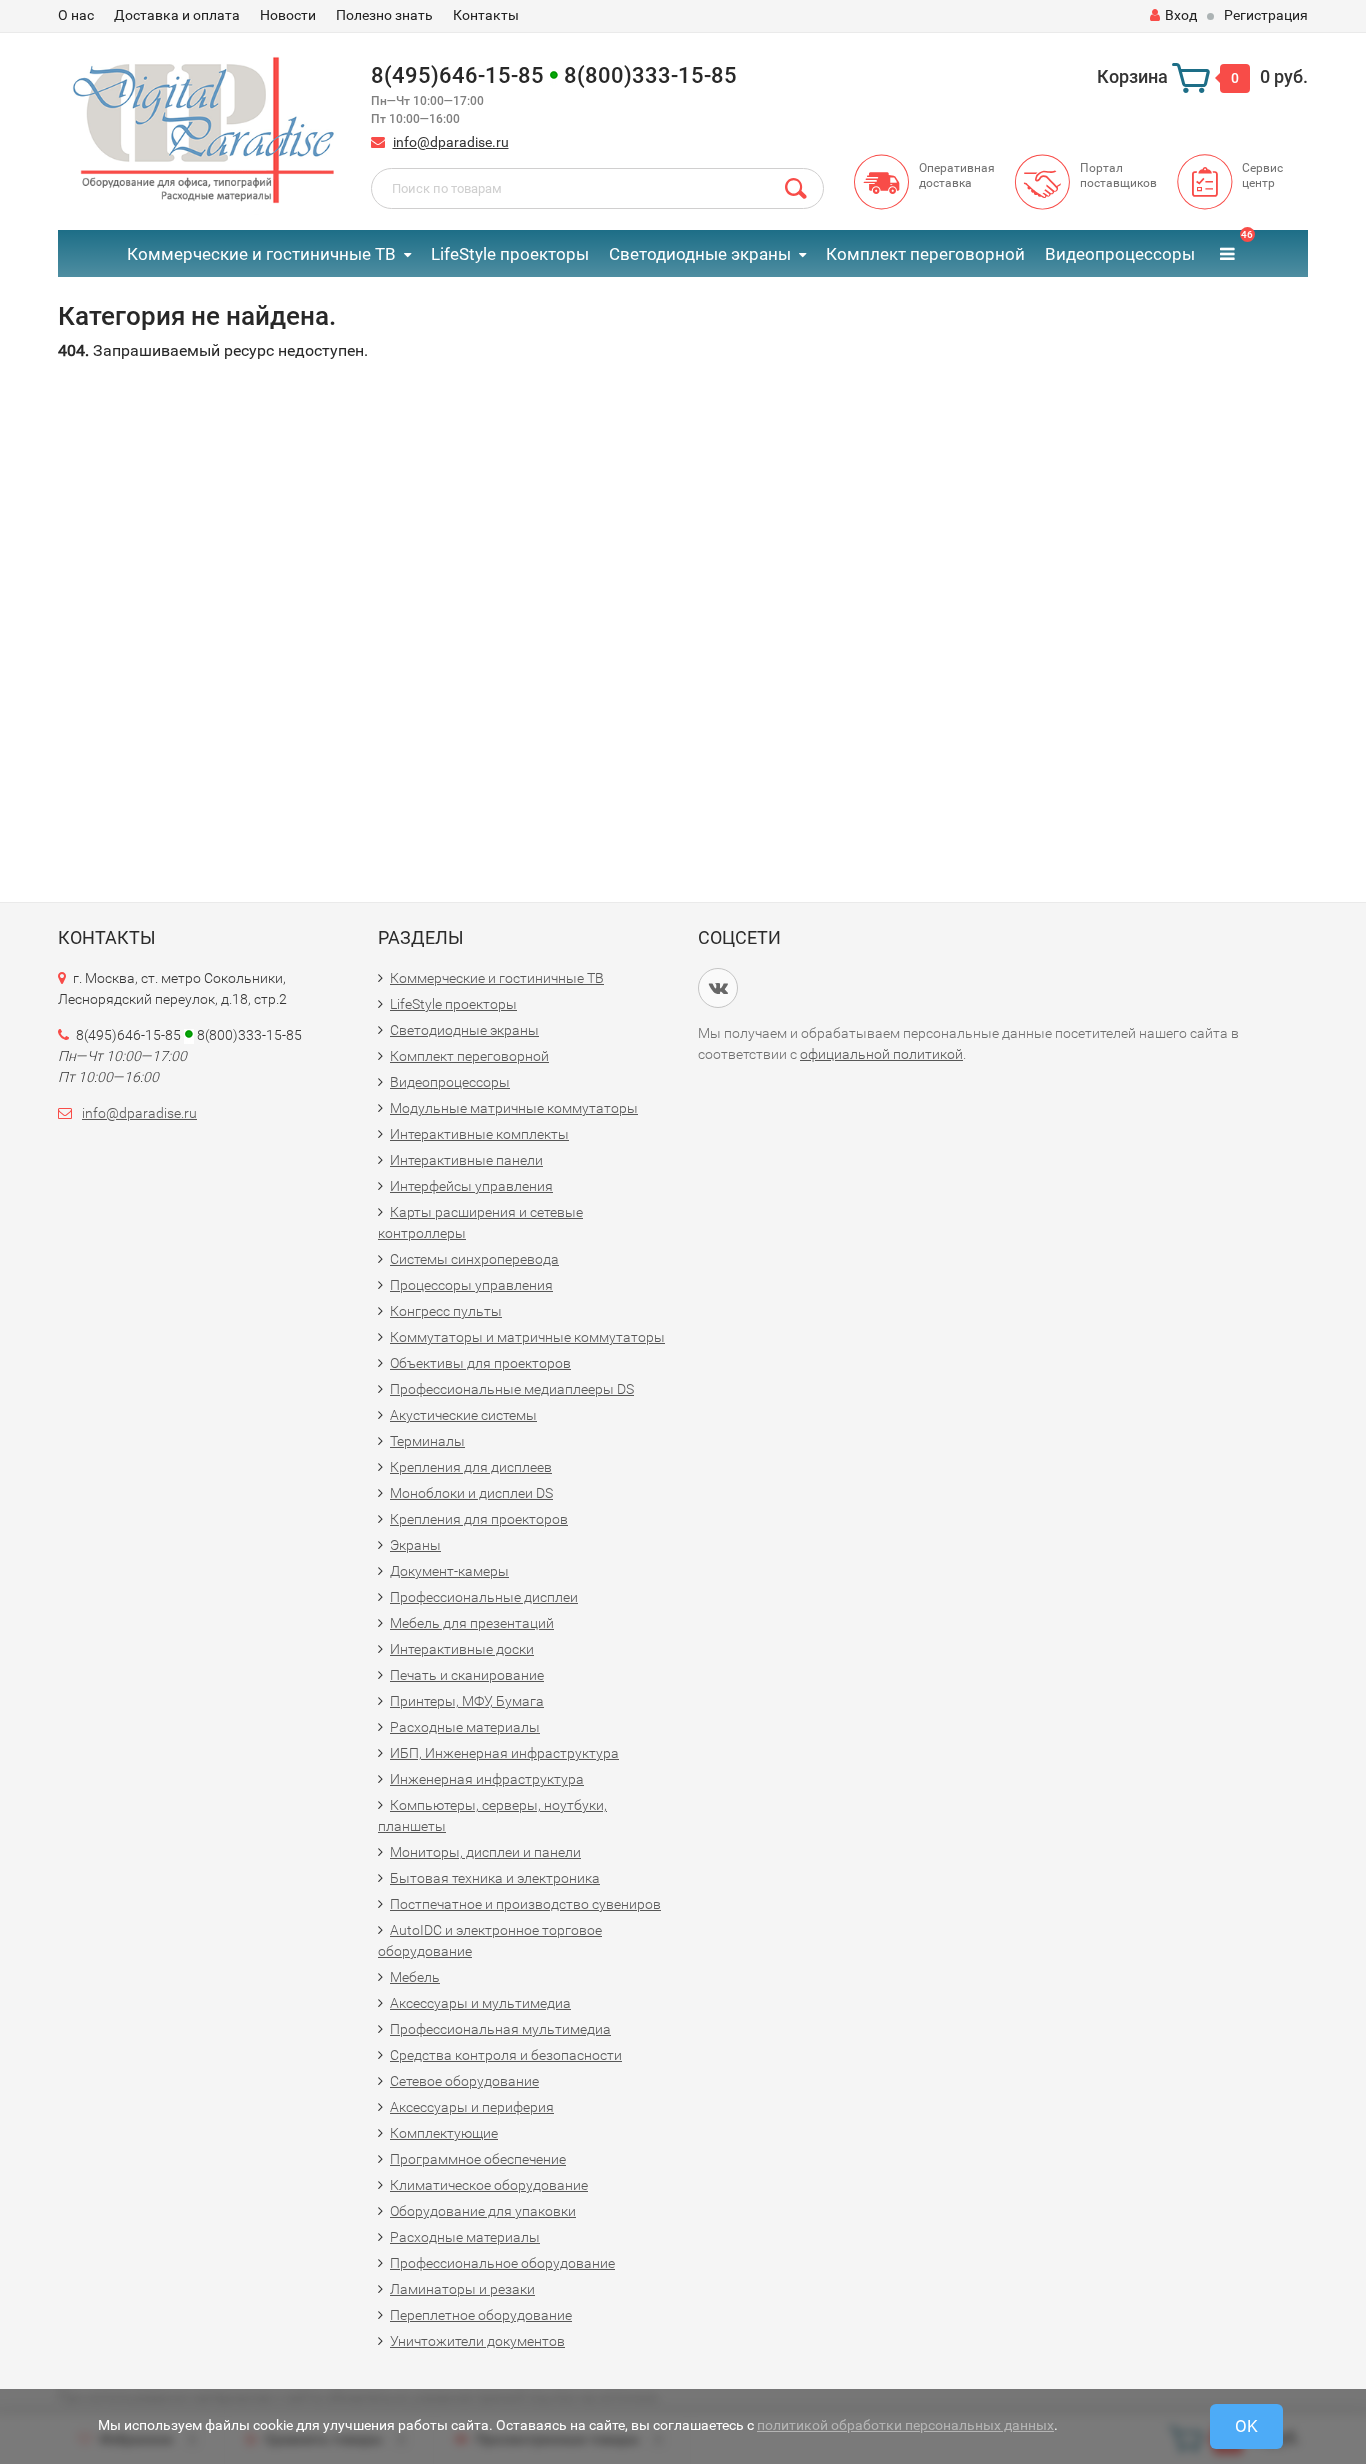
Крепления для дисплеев (471, 1467)
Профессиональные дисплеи (484, 1597)
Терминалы (427, 1441)
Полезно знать (384, 15)
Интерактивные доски (462, 1649)
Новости (288, 15)
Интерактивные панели (466, 1160)
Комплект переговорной (925, 254)
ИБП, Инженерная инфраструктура (504, 1753)
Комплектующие (444, 2133)
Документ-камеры (449, 1571)
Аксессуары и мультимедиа (480, 2003)
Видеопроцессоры (1120, 254)
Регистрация (1266, 15)
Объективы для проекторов (480, 1363)
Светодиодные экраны (700, 254)
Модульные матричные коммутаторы (514, 1108)
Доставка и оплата (177, 15)
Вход (1181, 15)
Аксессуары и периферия (472, 2107)
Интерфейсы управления (471, 1186)
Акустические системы (463, 1415)
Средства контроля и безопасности (506, 2055)
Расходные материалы (465, 1727)
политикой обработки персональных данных (905, 2425)
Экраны (415, 1545)
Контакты (486, 15)
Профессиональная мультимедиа (500, 2029)
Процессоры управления (471, 1285)
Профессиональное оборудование (502, 2263)
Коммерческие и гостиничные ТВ (261, 254)
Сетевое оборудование (464, 2081)
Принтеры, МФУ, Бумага (467, 1701)
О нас (76, 15)
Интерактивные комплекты (479, 1134)
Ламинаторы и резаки (462, 2289)
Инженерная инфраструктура (487, 1779)
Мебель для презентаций (472, 1623)
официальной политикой (881, 1054)
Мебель (415, 1977)
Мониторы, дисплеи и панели (485, 1852)
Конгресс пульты (446, 1311)
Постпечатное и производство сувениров (525, 1904)
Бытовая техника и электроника (495, 1878)
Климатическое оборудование (489, 2185)
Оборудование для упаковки (483, 2211)
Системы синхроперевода (474, 1259)
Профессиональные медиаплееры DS (512, 1389)
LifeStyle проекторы (510, 254)
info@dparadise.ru (451, 142)
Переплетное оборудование (481, 2315)
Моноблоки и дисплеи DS (471, 1493)
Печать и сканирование (467, 1675)
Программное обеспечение (478, 2159)
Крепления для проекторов (479, 1519)
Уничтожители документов (477, 2341)
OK (1246, 2426)
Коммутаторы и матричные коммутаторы (527, 1337)
